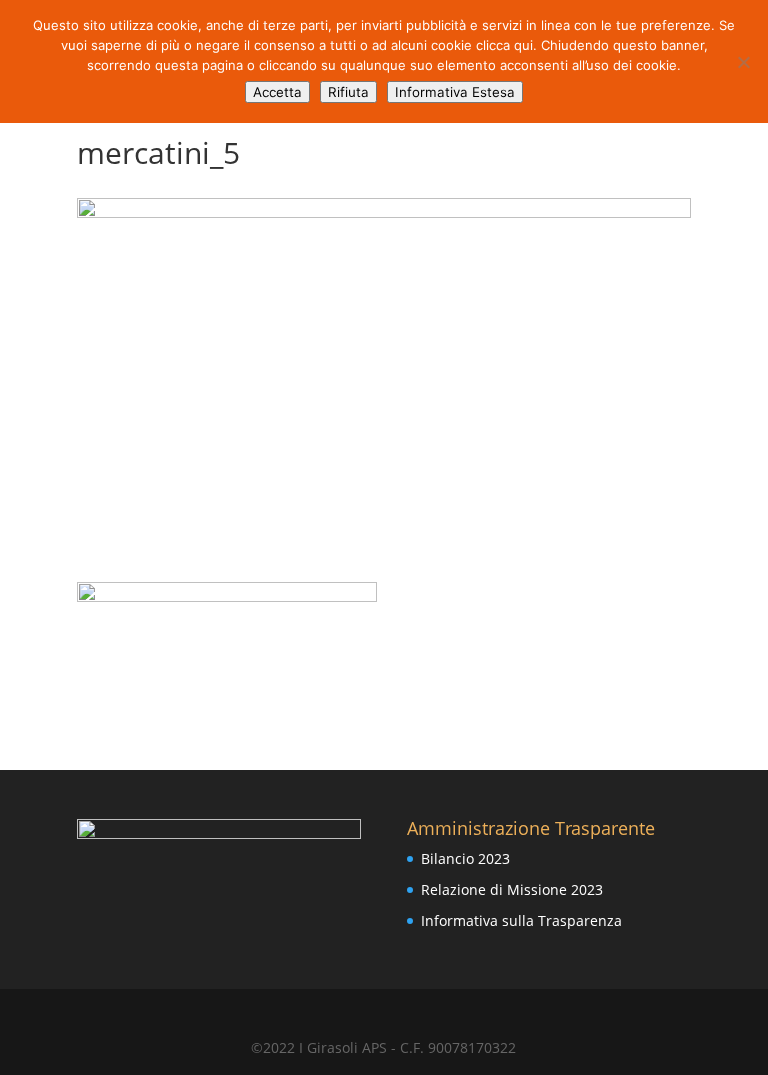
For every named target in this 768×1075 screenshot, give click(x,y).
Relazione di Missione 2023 (512, 889)
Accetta (277, 92)
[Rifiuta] (743, 62)
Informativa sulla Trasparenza (521, 920)
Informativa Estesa (455, 92)
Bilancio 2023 (465, 858)
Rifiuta (348, 92)
